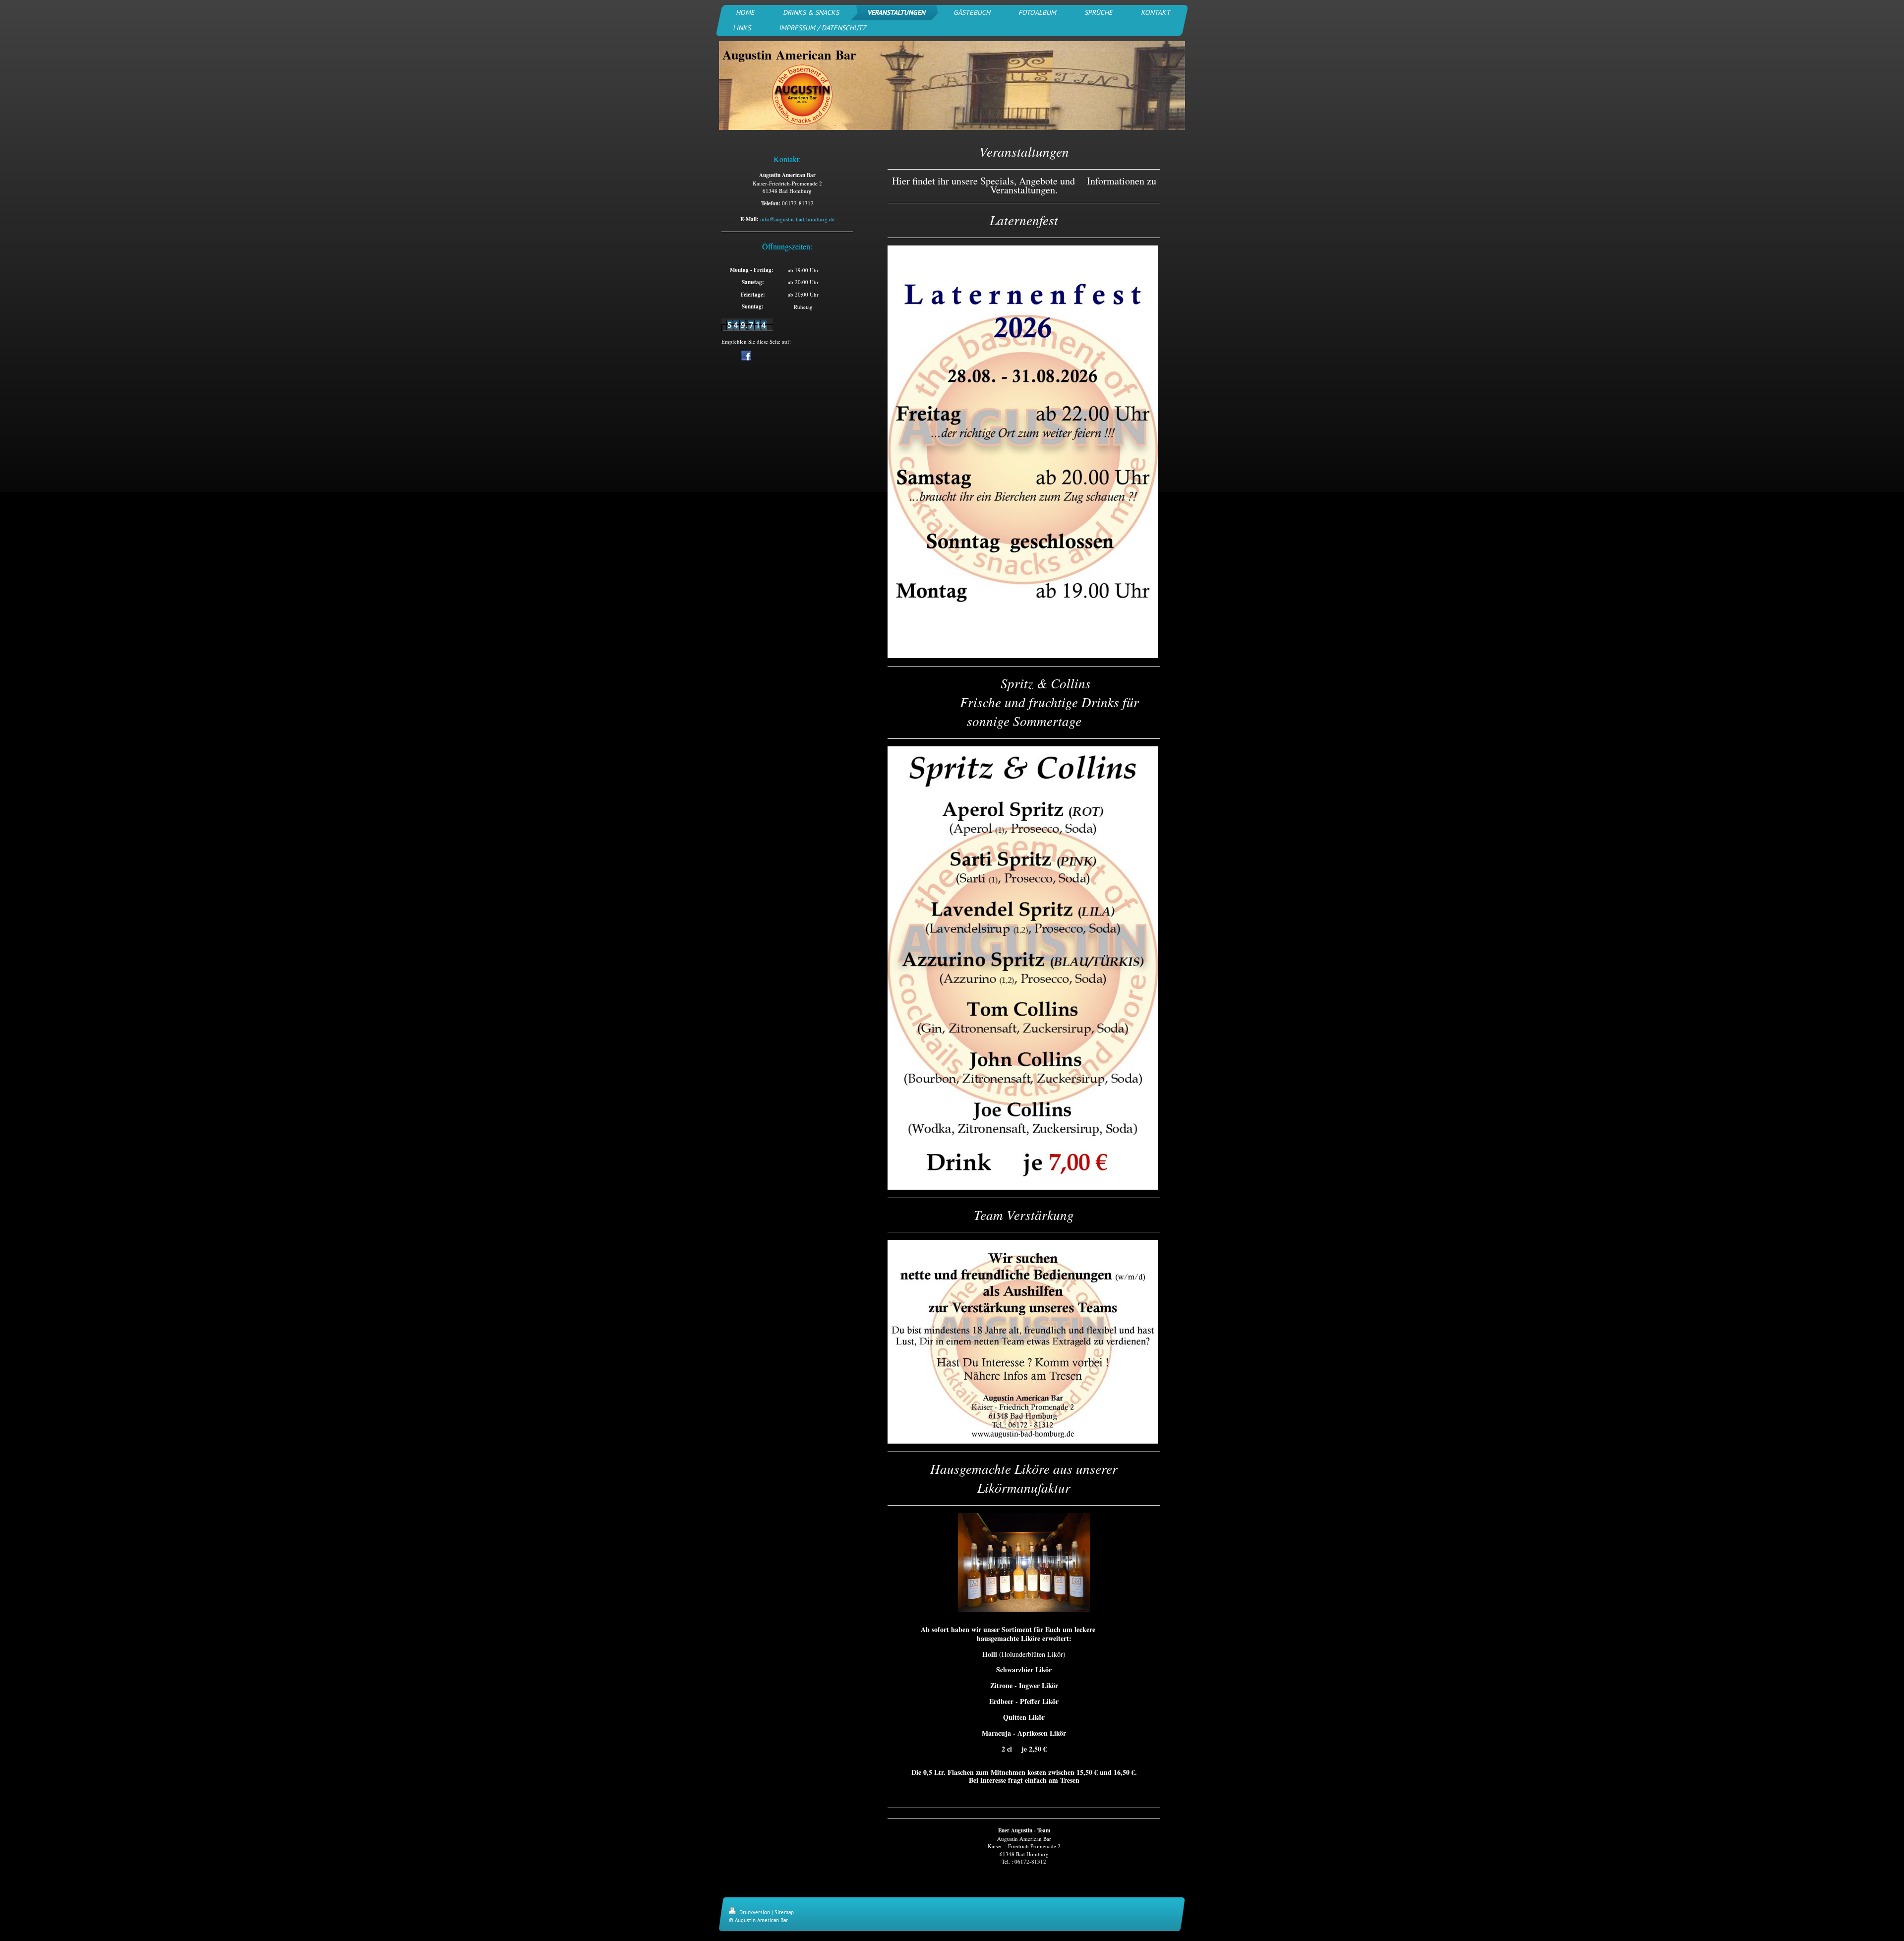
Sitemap (784, 1912)
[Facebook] (746, 356)
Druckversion (755, 1912)
